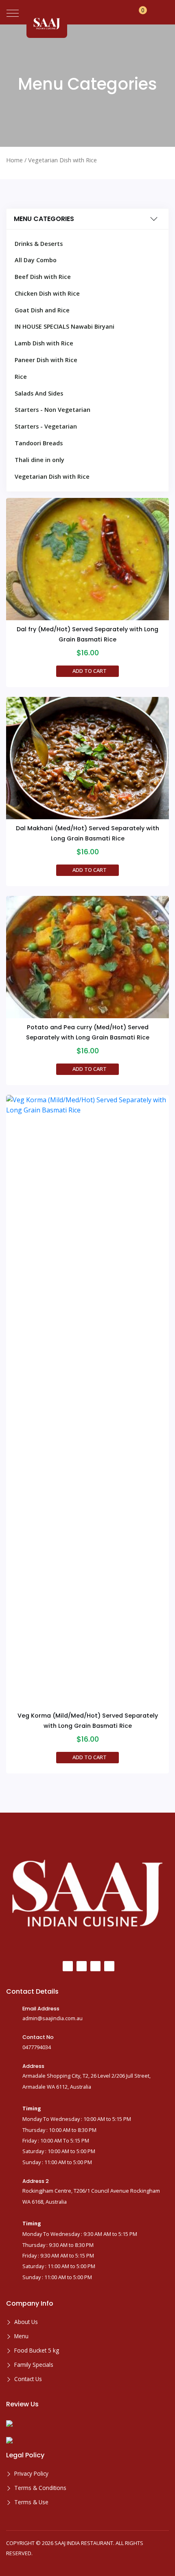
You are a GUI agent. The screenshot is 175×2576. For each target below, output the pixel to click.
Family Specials (34, 2365)
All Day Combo (36, 260)
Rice (21, 377)
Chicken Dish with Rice (47, 293)
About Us (26, 2322)
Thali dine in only (39, 460)
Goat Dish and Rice (42, 310)
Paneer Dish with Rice (46, 360)
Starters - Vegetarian (46, 426)
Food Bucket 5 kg (37, 2350)
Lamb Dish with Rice (44, 343)
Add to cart (90, 671)
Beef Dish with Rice (43, 277)
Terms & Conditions (40, 2488)
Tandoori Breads (39, 443)
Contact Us (28, 2379)
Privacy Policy (31, 2473)
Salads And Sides (39, 393)
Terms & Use (31, 2502)
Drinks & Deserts (39, 244)
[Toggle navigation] (13, 13)
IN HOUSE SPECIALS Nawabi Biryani (65, 326)
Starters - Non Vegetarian (52, 410)
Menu (21, 2336)
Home (14, 160)
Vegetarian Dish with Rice (52, 477)
